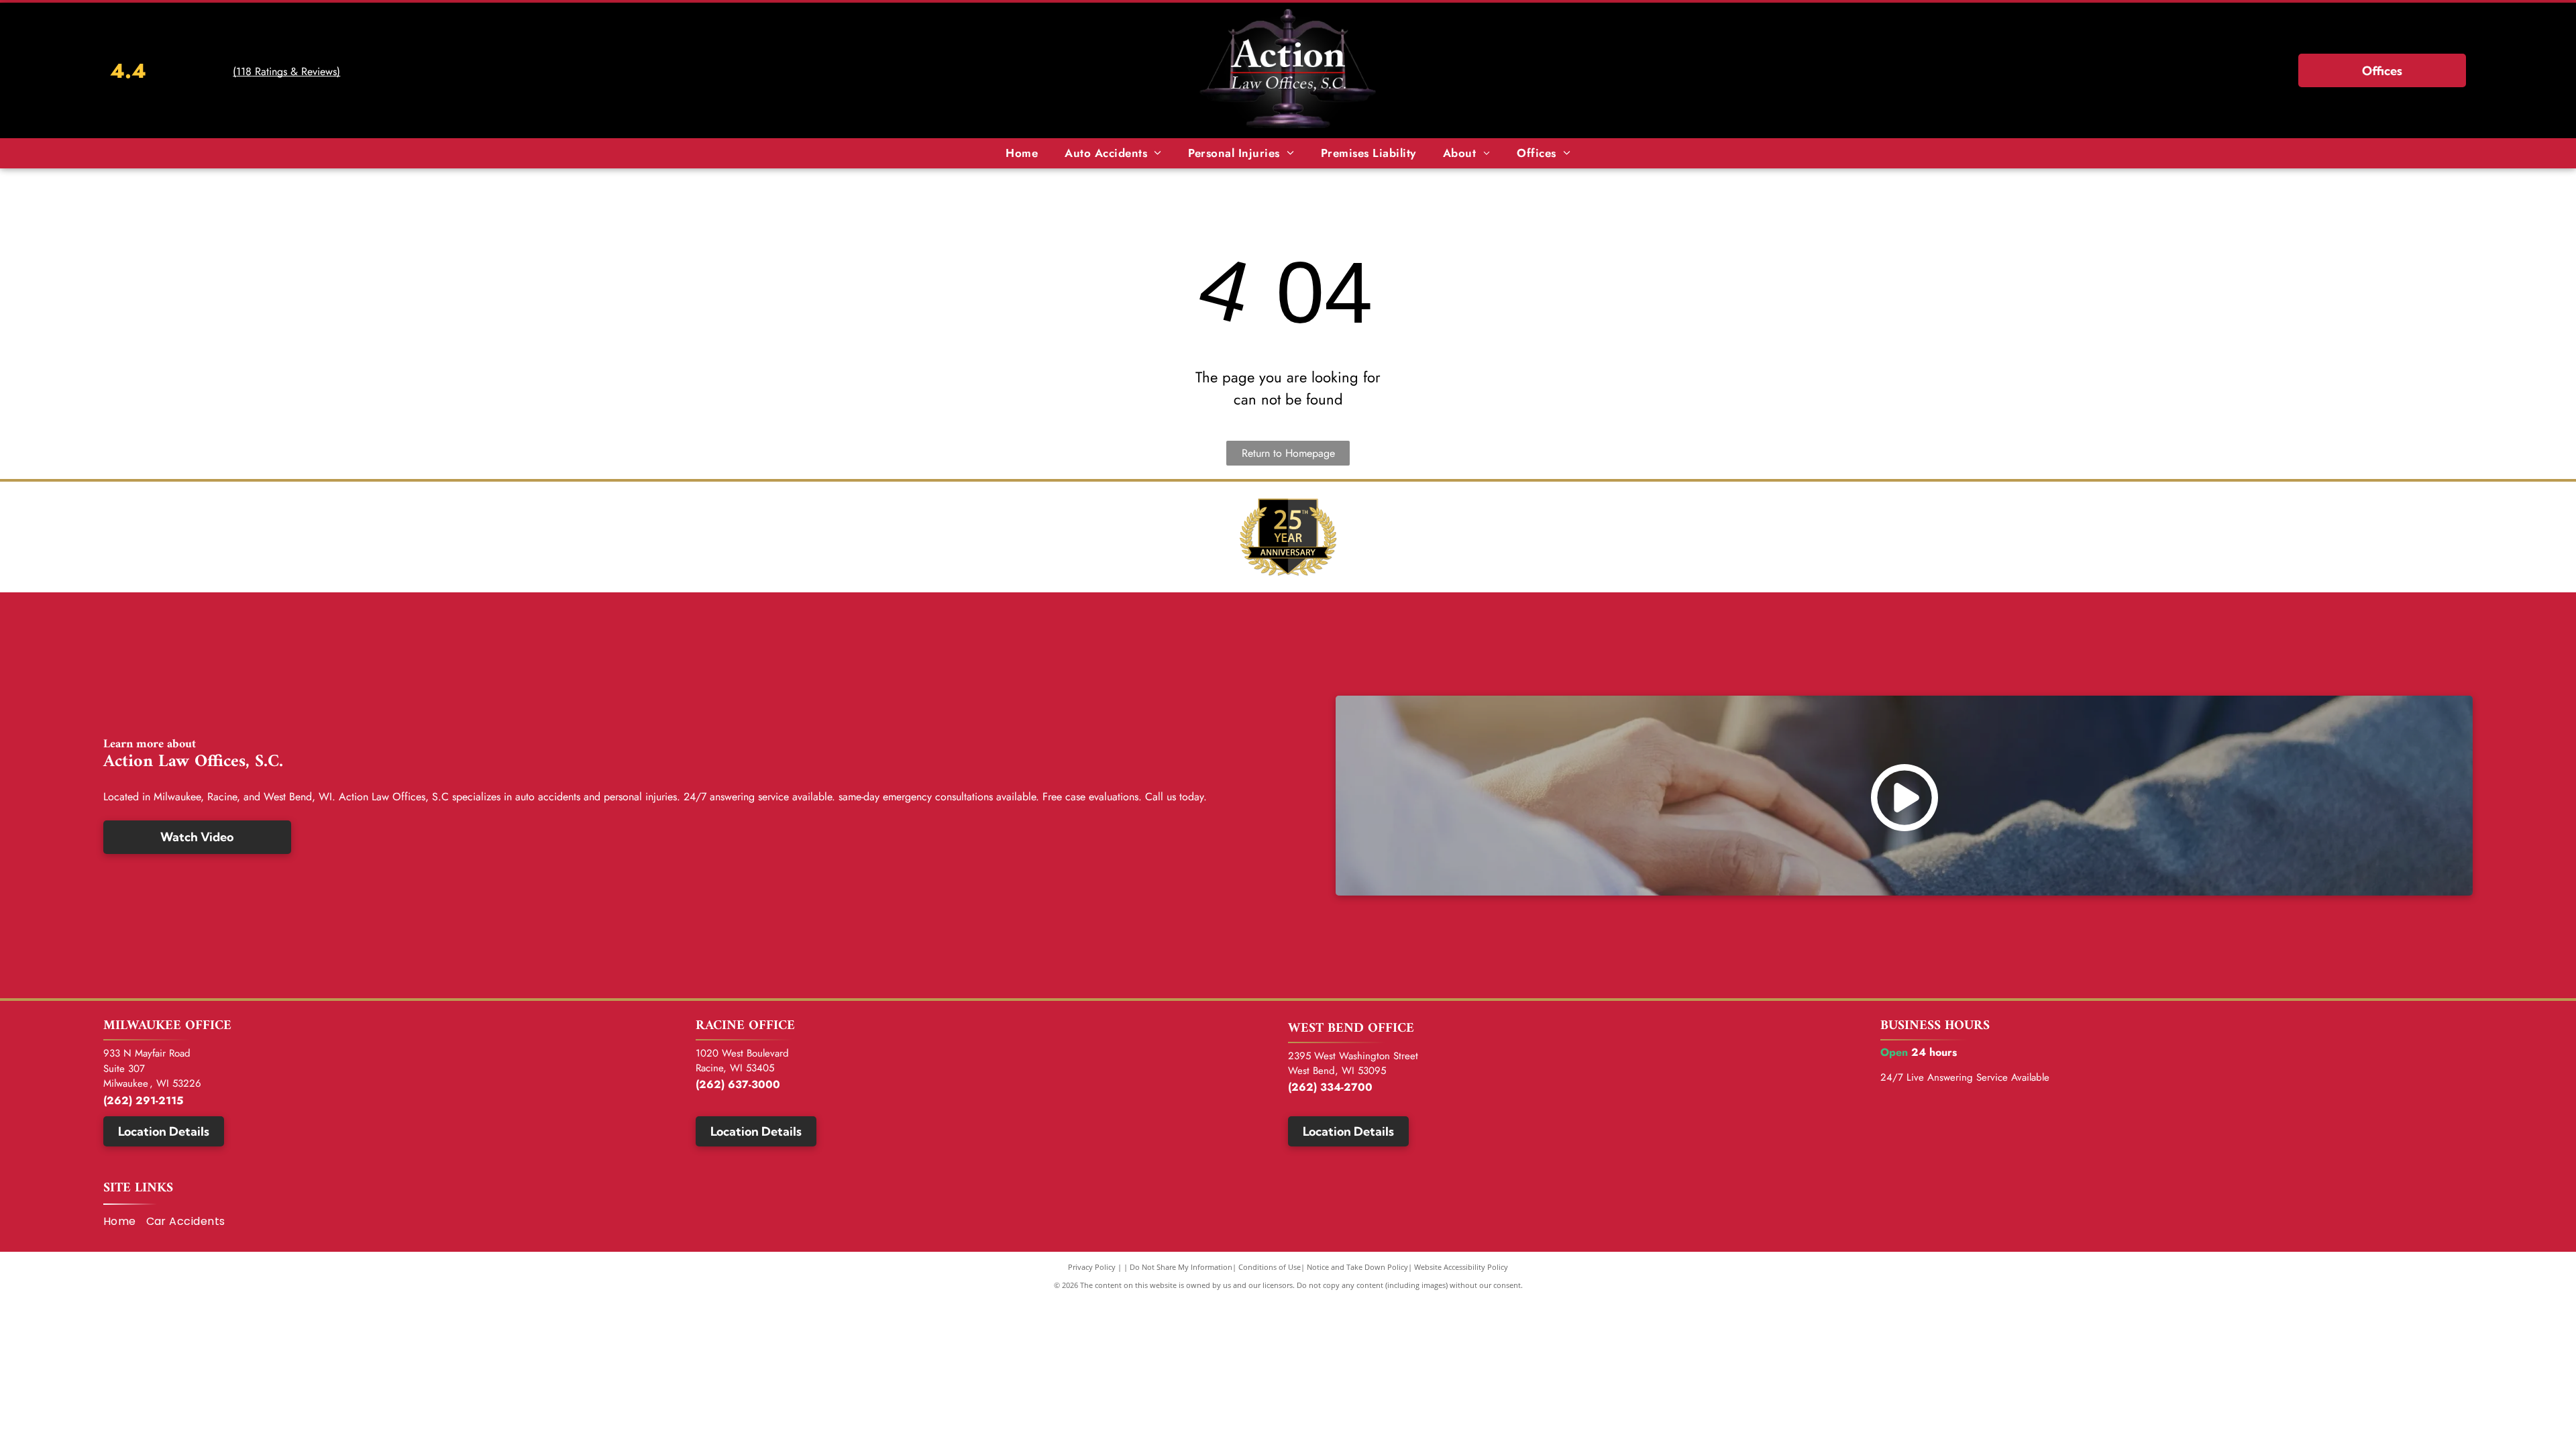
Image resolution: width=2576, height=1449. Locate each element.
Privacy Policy (1092, 1267)
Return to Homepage (1288, 453)
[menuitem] (1022, 154)
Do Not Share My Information (1181, 1267)
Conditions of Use (1270, 1267)
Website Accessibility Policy (1461, 1267)
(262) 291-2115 (143, 1101)
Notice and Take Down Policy (1357, 1267)
